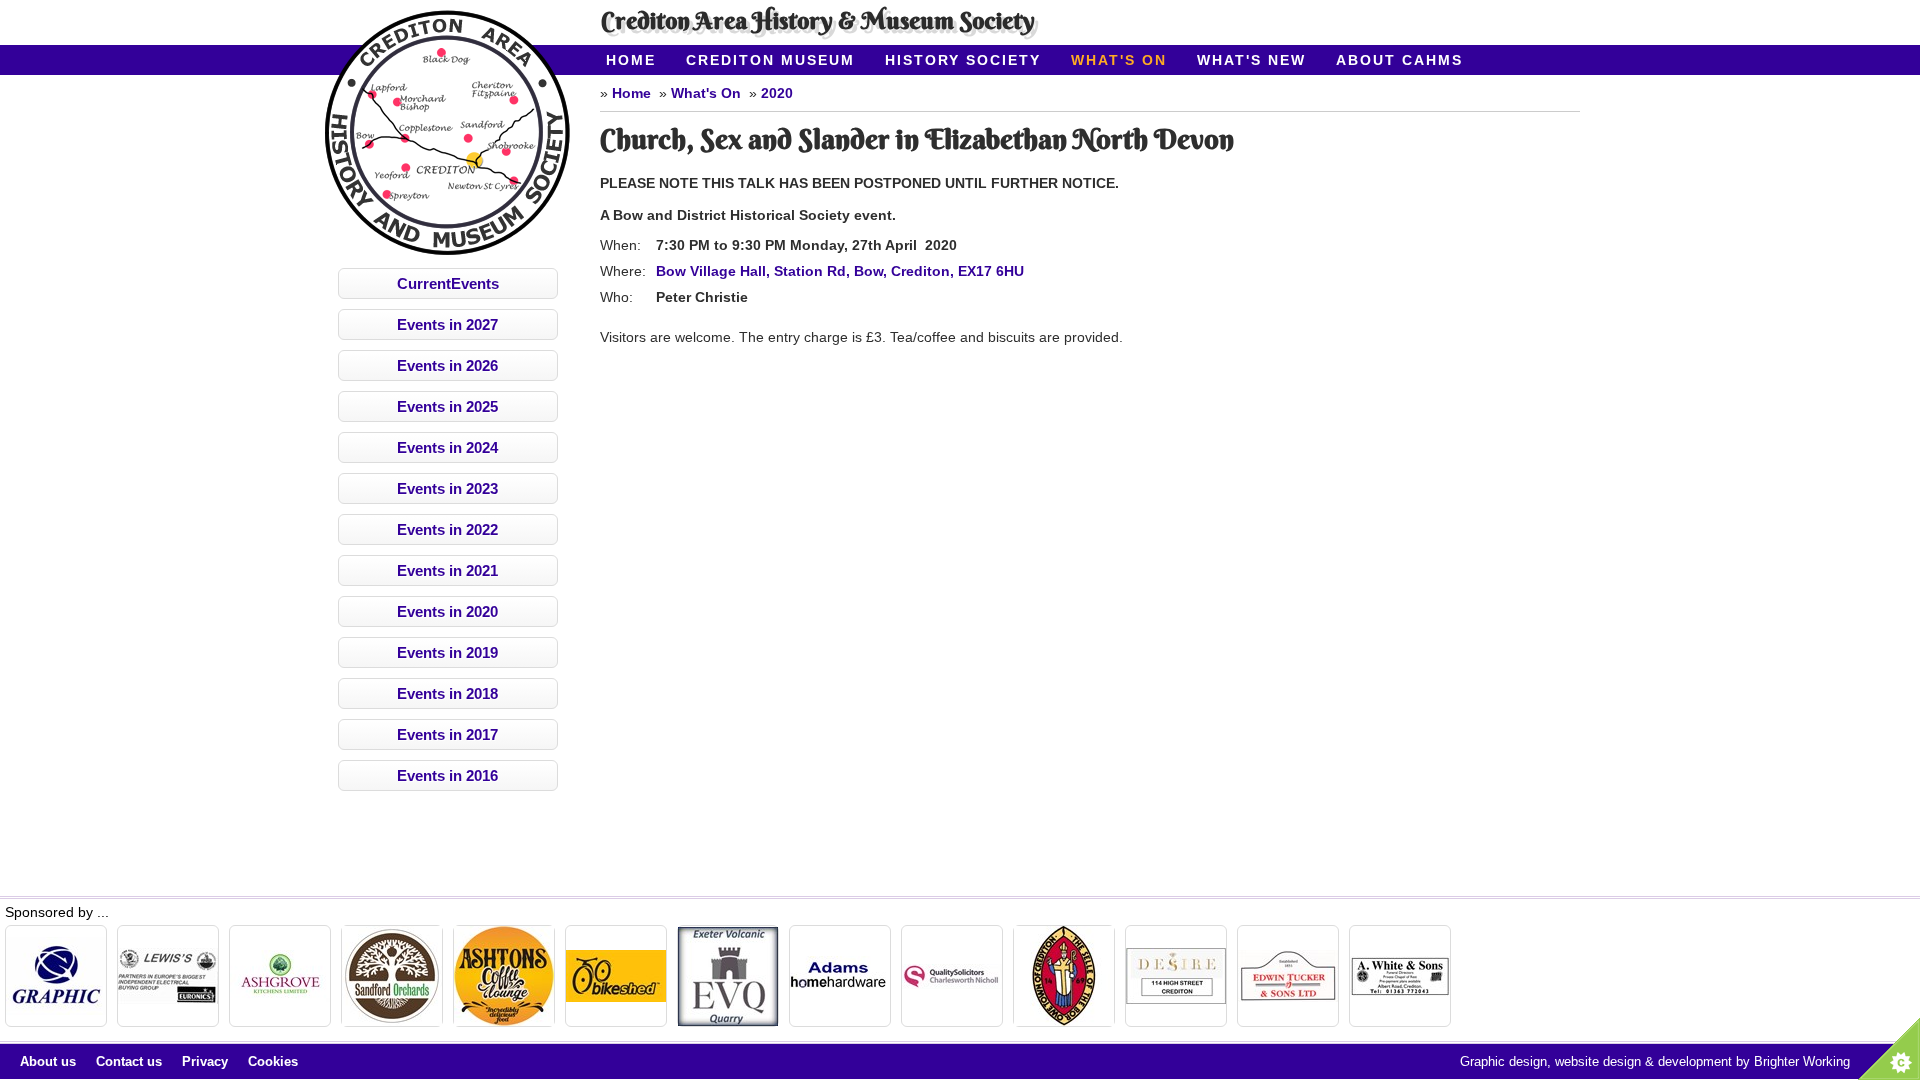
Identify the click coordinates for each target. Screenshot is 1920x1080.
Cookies (273, 1061)
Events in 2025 (447, 406)
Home (631, 60)
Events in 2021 (447, 570)
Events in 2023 (447, 488)
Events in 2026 (447, 365)
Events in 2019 (447, 652)
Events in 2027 (447, 324)
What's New (1251, 60)
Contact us (129, 1061)
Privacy (205, 1061)
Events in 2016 (447, 775)
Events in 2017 (447, 734)
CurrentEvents (448, 283)
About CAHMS (1399, 60)
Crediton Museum (770, 60)
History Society (963, 60)
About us (48, 1061)
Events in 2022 (447, 529)
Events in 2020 (447, 611)
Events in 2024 (447, 447)
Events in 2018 (447, 693)
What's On (1119, 60)
